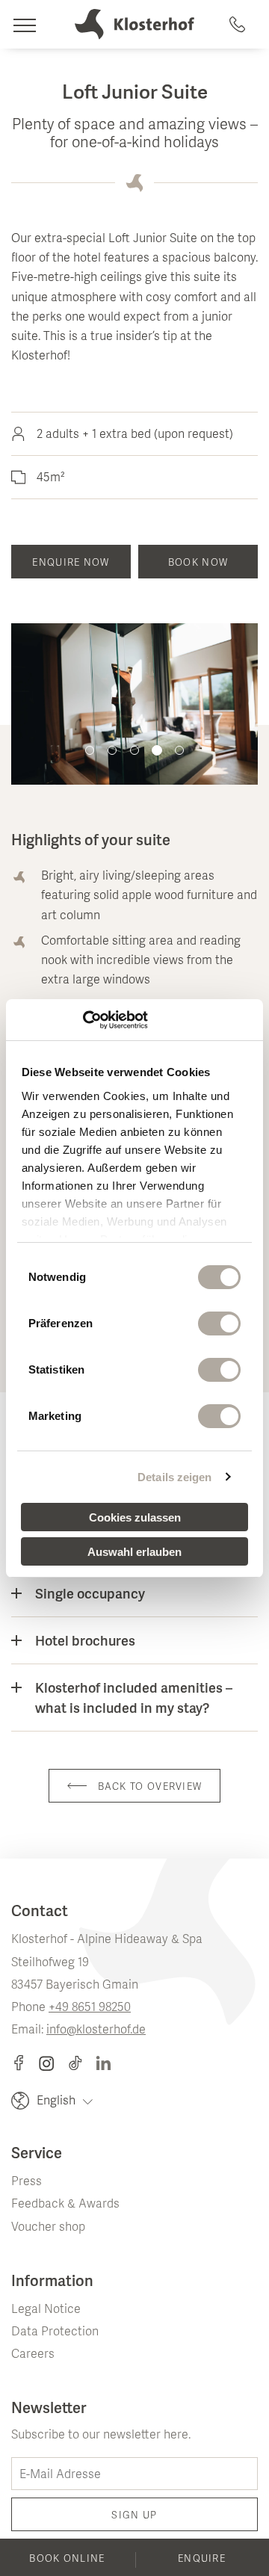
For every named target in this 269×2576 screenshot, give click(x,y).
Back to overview (150, 1788)
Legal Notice (46, 2310)
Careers (33, 2355)
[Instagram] (53, 2063)
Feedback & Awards (65, 2205)
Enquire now (71, 563)
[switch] (219, 1323)
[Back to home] (134, 24)
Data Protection (55, 2332)
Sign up (134, 2516)
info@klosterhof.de (96, 2030)
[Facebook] (25, 2063)
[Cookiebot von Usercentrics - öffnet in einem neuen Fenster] (83, 1020)
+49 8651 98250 (90, 2008)
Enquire (202, 2560)
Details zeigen (174, 1477)
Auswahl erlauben (134, 1552)
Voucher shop (48, 2228)
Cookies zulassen (135, 1517)
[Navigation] (24, 24)
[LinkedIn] (103, 2063)
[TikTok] (82, 2063)
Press (27, 2182)
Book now (198, 563)
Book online (67, 2560)
